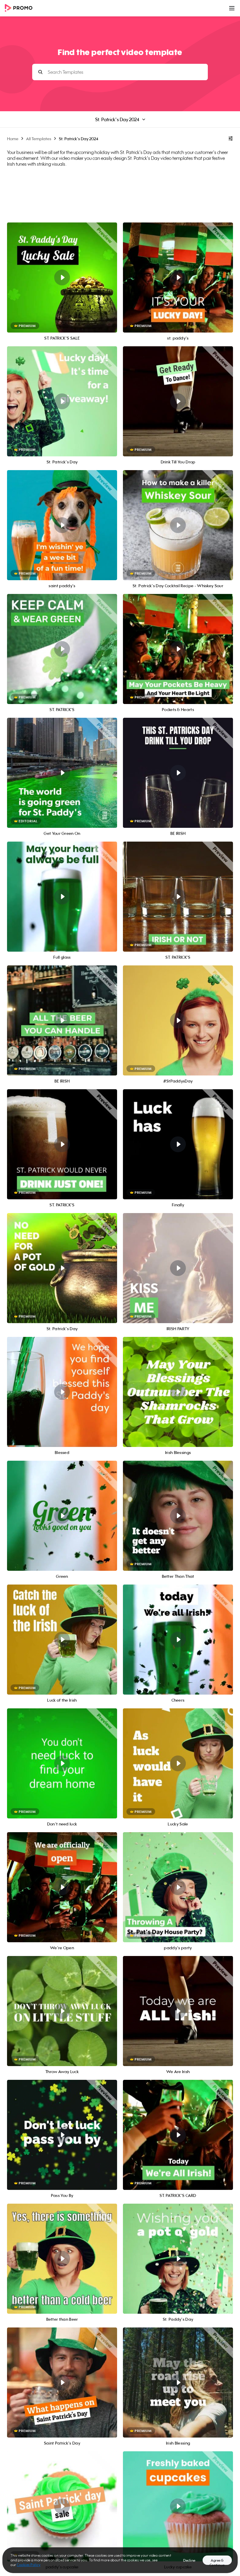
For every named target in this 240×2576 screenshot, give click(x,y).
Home (13, 139)
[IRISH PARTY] (178, 1268)
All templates (39, 139)
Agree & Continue (217, 2562)
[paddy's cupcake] (62, 2506)
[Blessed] (62, 1392)
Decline (189, 2560)
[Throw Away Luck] (62, 2011)
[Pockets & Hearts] (178, 649)
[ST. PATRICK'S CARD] (178, 2135)
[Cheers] (178, 1640)
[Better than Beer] (62, 2259)
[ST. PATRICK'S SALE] (62, 278)
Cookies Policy (29, 2565)
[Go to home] (20, 8)
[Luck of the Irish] (62, 1640)
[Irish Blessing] (178, 2383)
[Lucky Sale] (178, 1763)
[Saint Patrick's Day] (62, 2383)
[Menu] (232, 8)
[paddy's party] (178, 1887)
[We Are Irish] (178, 2011)
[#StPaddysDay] (178, 1020)
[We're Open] (62, 1887)
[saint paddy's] (62, 525)
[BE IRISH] (62, 1020)
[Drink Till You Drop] (178, 401)
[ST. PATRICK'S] (62, 649)
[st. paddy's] (178, 278)
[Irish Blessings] (178, 1392)
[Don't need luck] (62, 1763)
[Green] (62, 1516)
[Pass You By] (62, 2135)
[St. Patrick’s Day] (62, 401)
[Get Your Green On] (62, 773)
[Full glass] (62, 897)
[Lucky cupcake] (178, 2506)
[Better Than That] (178, 1516)
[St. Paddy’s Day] (178, 2259)
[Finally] (178, 1144)
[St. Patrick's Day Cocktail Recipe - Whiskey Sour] (178, 525)
